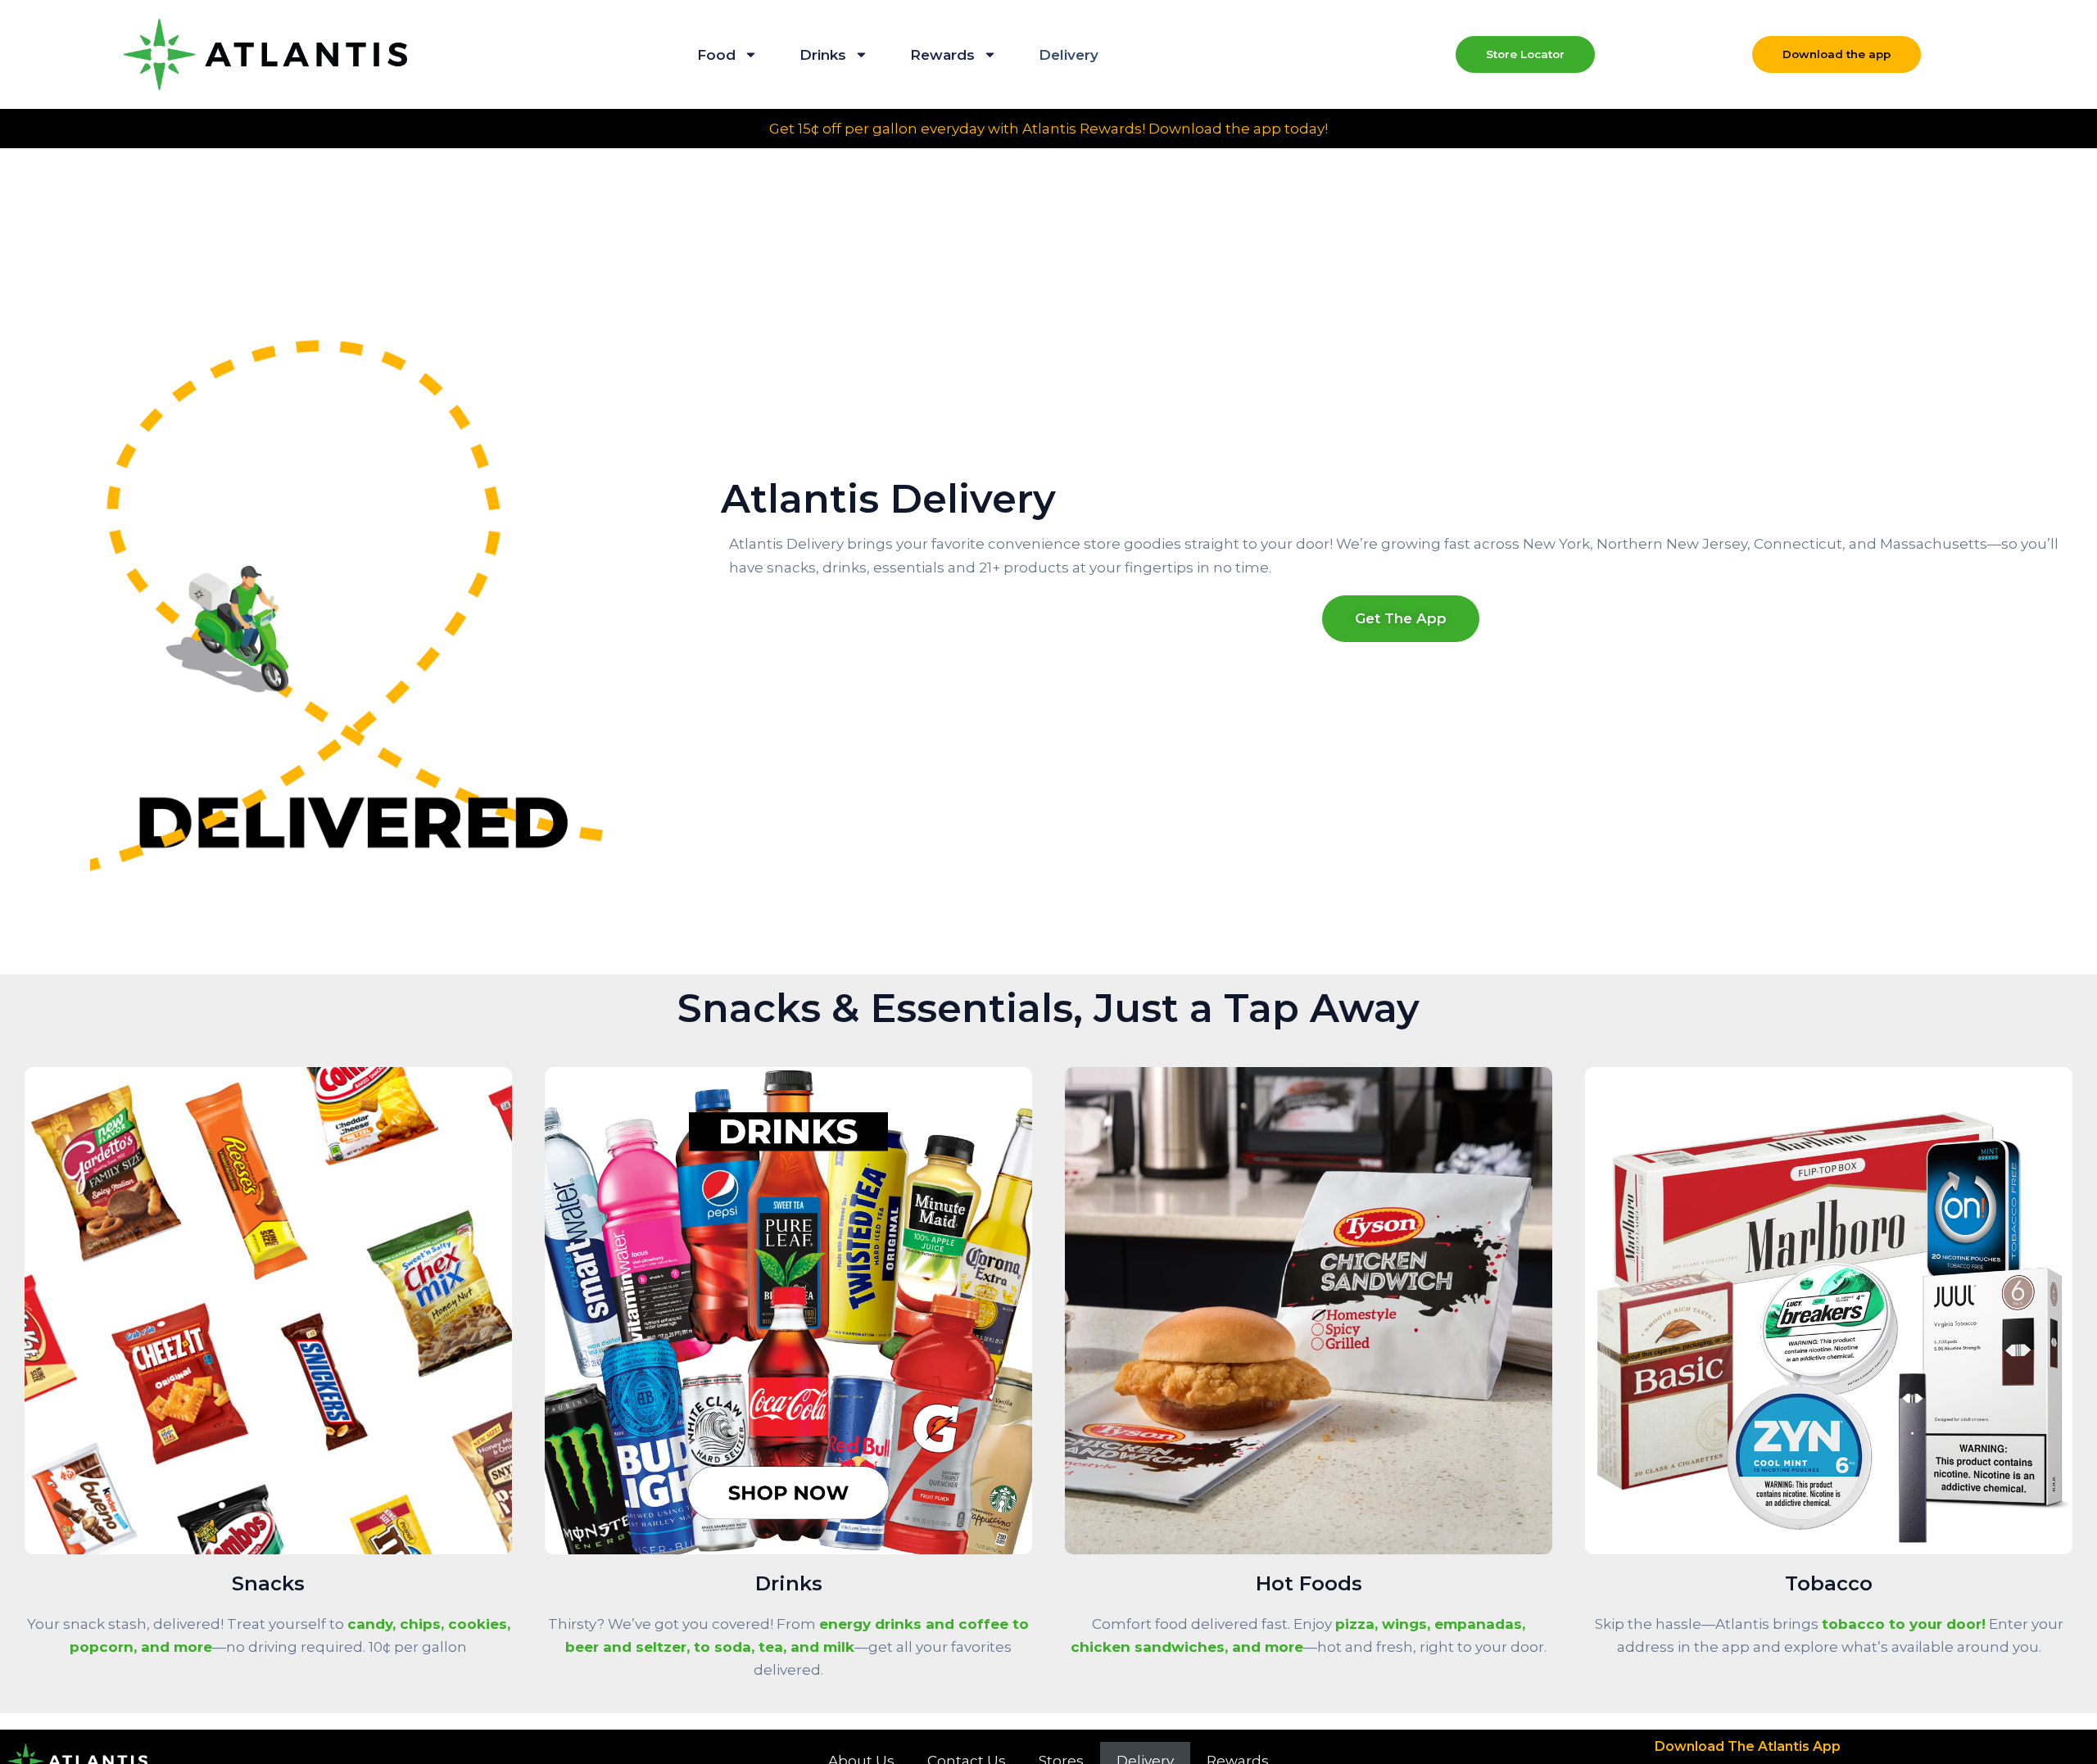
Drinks (823, 55)
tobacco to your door (1902, 1624)
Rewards (942, 55)
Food (716, 55)
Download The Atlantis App (1748, 1746)
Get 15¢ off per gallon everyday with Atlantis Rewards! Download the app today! (1048, 129)
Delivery (1069, 55)
